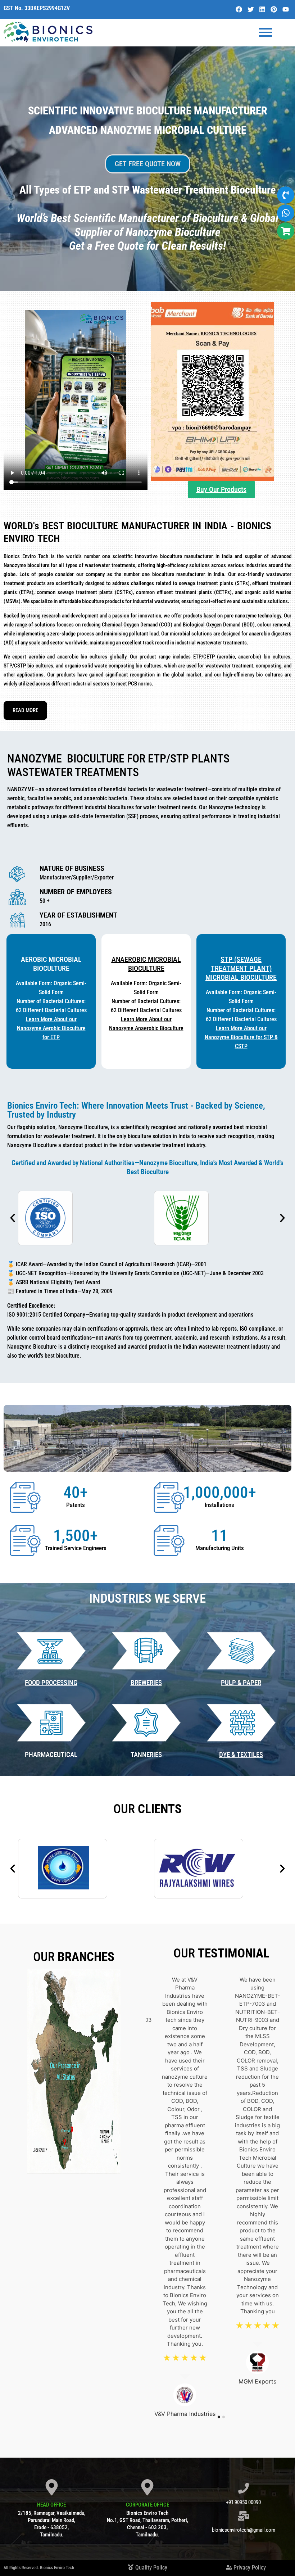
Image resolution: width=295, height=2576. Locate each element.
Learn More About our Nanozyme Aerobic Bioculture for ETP (51, 1028)
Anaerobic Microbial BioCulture (146, 964)
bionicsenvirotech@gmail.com (244, 2530)
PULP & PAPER (241, 1683)
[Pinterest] (274, 9)
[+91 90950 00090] (244, 2489)
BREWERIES (146, 1683)
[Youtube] (286, 9)
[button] (13, 1218)
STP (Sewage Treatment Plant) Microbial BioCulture (241, 968)
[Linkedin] (262, 9)
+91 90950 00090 (243, 2502)
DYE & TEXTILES (241, 1755)
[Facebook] (239, 9)
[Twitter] (250, 9)
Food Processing (51, 1683)
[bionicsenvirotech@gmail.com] (244, 2517)
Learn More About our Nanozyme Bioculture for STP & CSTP (241, 1037)
